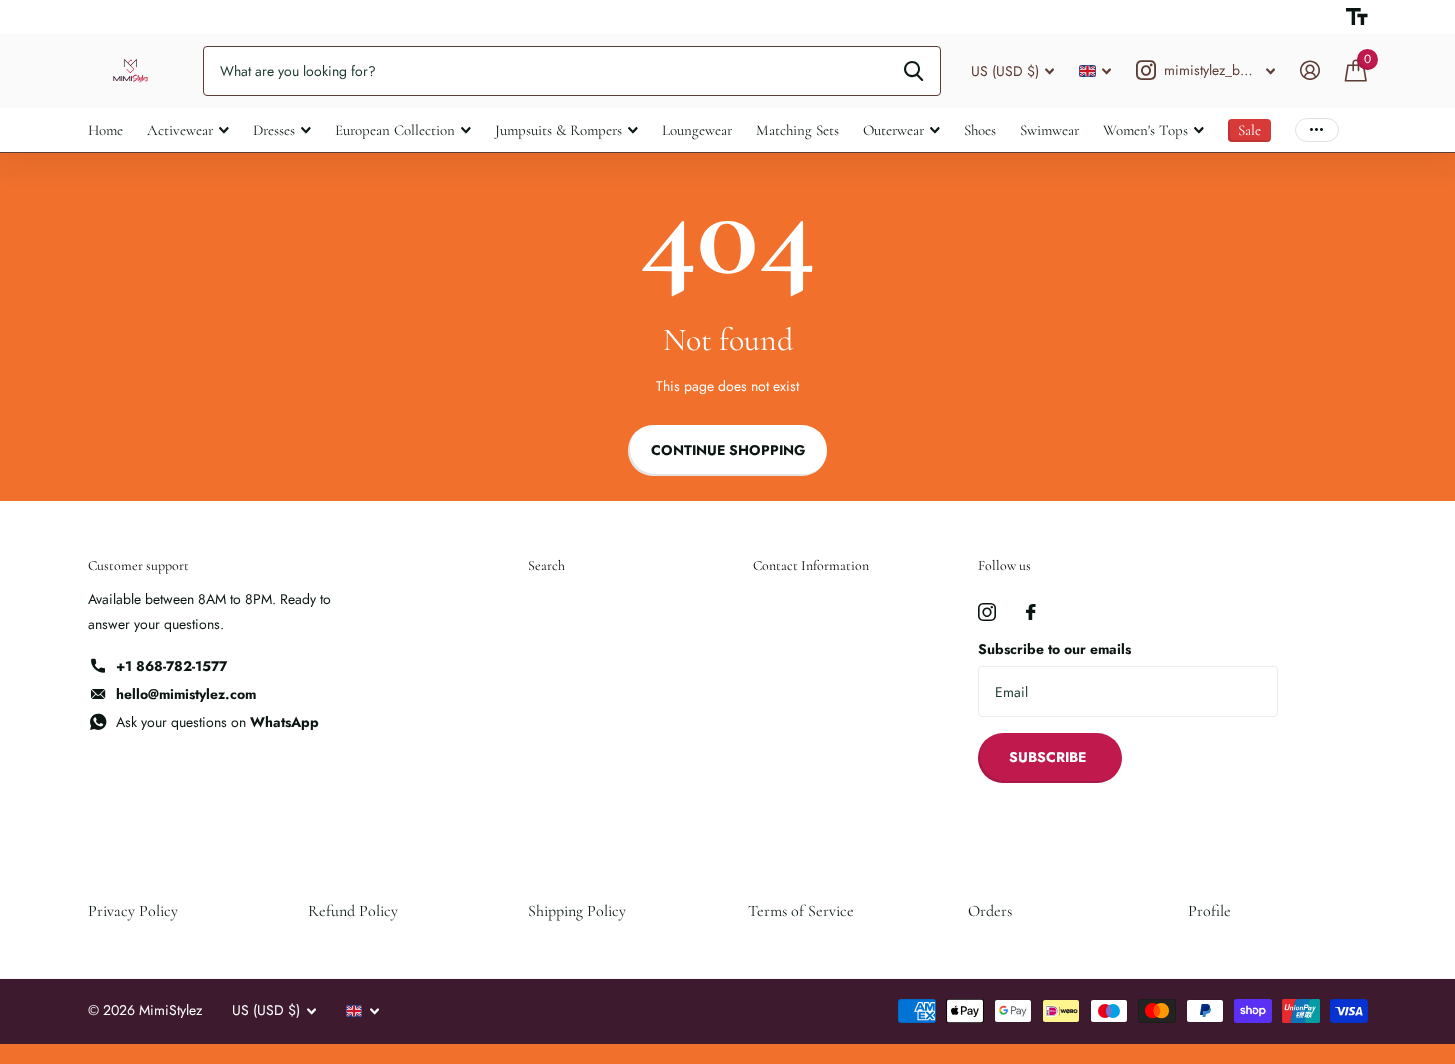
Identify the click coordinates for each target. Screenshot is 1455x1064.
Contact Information (811, 565)
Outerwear (893, 130)
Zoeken (913, 71)
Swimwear (1049, 130)
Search (546, 565)
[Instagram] (987, 612)
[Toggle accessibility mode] (1357, 17)
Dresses (274, 130)
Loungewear (697, 130)
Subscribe (1049, 757)
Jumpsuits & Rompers (558, 130)
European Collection (395, 130)
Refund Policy (353, 911)
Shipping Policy (577, 911)
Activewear (180, 130)
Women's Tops (1145, 130)
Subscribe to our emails (1054, 649)
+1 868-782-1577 (171, 666)
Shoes (980, 130)
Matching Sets (797, 130)
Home (105, 130)
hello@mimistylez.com (186, 694)
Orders (990, 911)
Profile (1209, 911)
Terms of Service (801, 911)
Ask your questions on (217, 722)
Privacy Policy (133, 911)
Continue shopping (728, 450)
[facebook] (1031, 612)
